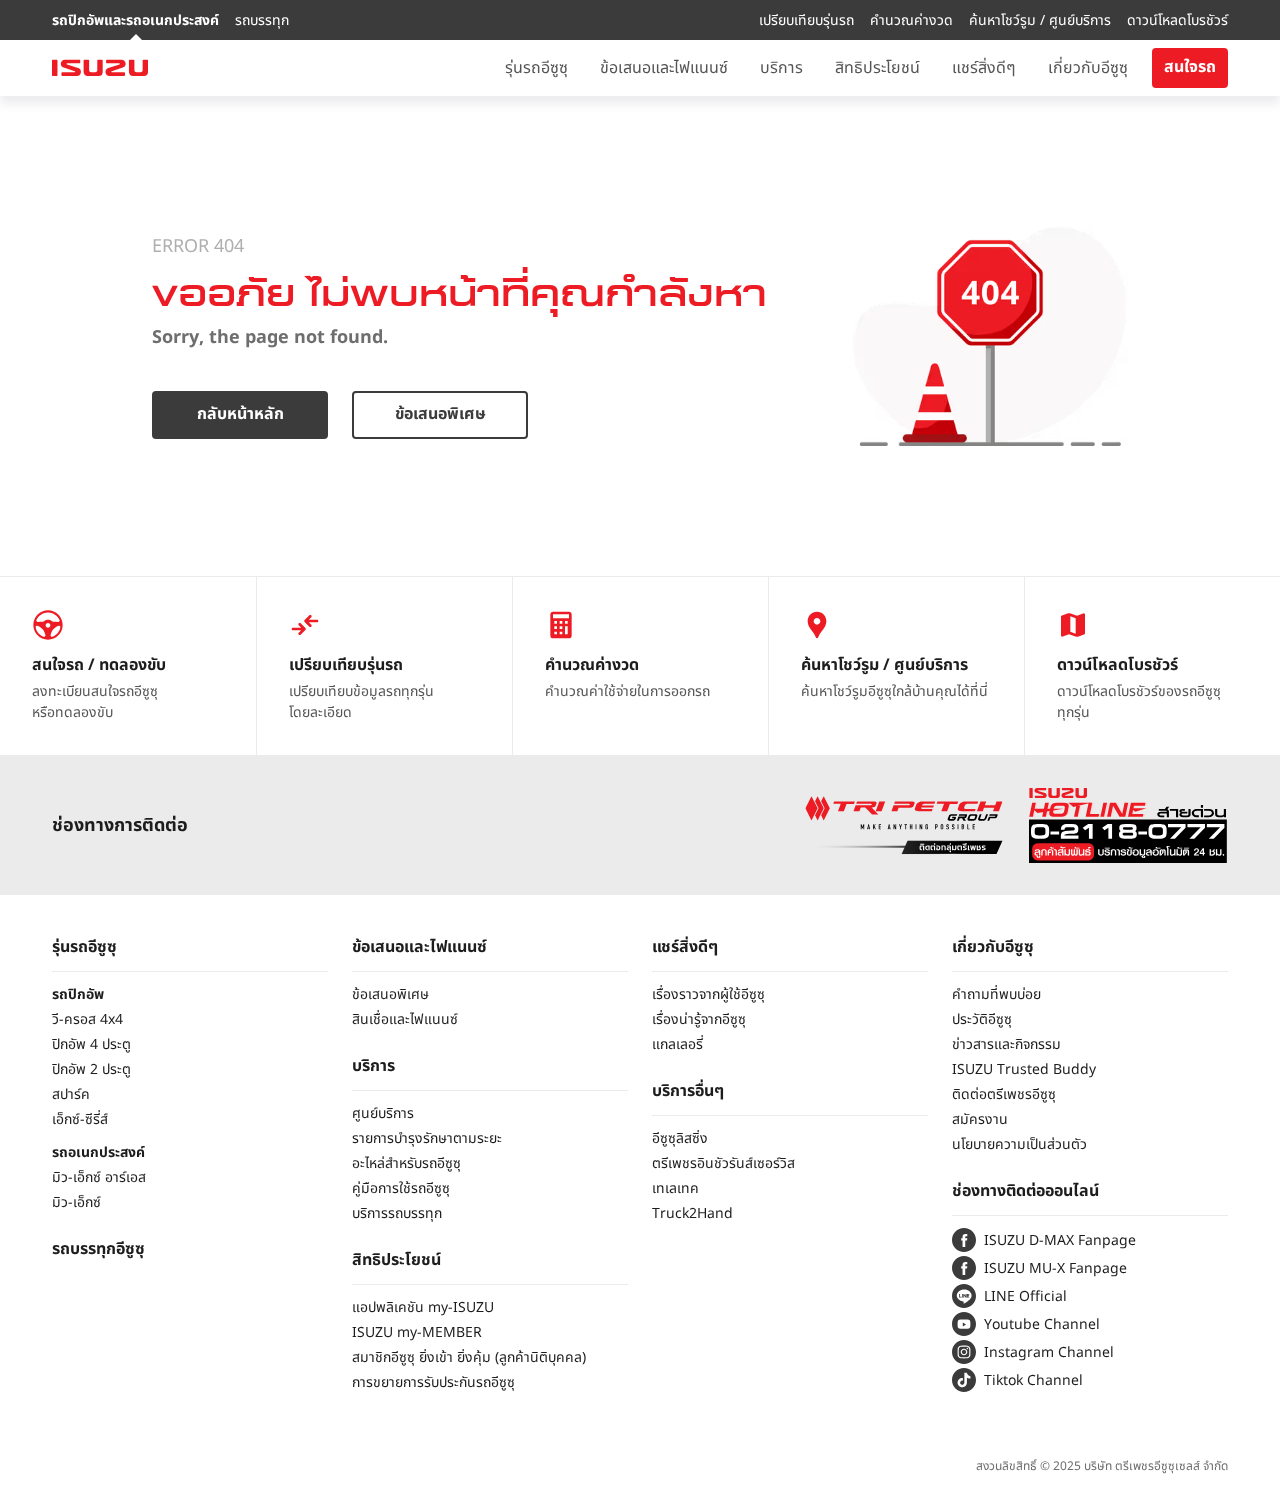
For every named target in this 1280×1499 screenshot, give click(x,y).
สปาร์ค (71, 1094)
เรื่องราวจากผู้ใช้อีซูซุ (708, 994)
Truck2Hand (692, 1213)
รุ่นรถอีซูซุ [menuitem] (536, 68)
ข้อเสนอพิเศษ (440, 414)
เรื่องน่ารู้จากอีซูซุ (699, 1019)
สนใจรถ (1190, 67)
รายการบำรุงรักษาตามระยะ (427, 1138)
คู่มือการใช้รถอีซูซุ (401, 1188)
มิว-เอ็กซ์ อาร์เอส (99, 1177)
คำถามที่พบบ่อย (996, 994)
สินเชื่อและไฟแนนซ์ (405, 1019)
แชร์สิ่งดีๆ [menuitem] (984, 68)
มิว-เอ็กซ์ (76, 1202)
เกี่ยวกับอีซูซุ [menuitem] (1088, 68)
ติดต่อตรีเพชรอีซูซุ (1004, 1094)
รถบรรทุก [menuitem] (262, 20)
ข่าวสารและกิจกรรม (1006, 1044)
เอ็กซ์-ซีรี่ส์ (80, 1119)
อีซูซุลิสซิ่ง (680, 1138)
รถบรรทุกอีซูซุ (98, 1249)
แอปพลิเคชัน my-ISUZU (423, 1307)
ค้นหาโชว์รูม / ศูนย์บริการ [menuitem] (1040, 20)
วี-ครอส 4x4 (87, 1019)
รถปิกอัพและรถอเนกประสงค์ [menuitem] (135, 20)
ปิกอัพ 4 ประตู (91, 1044)
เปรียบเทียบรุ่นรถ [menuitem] (806, 20)
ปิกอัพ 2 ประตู (91, 1069)
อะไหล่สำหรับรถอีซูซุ (406, 1163)
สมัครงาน (980, 1119)
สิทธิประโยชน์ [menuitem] (877, 68)
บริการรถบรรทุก (397, 1213)
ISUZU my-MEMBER (417, 1332)
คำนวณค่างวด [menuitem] (911, 20)
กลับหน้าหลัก (240, 414)
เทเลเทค (675, 1188)
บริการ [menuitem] (781, 68)
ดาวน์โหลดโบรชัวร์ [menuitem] (1177, 20)
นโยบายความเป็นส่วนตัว (1019, 1144)
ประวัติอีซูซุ (982, 1019)
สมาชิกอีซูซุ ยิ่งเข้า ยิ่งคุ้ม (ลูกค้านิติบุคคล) (469, 1357)
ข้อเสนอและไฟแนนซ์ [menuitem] (664, 68)
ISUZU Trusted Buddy (1024, 1069)
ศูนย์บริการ (383, 1113)
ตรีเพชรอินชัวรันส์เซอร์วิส (723, 1163)
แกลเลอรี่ (677, 1044)
